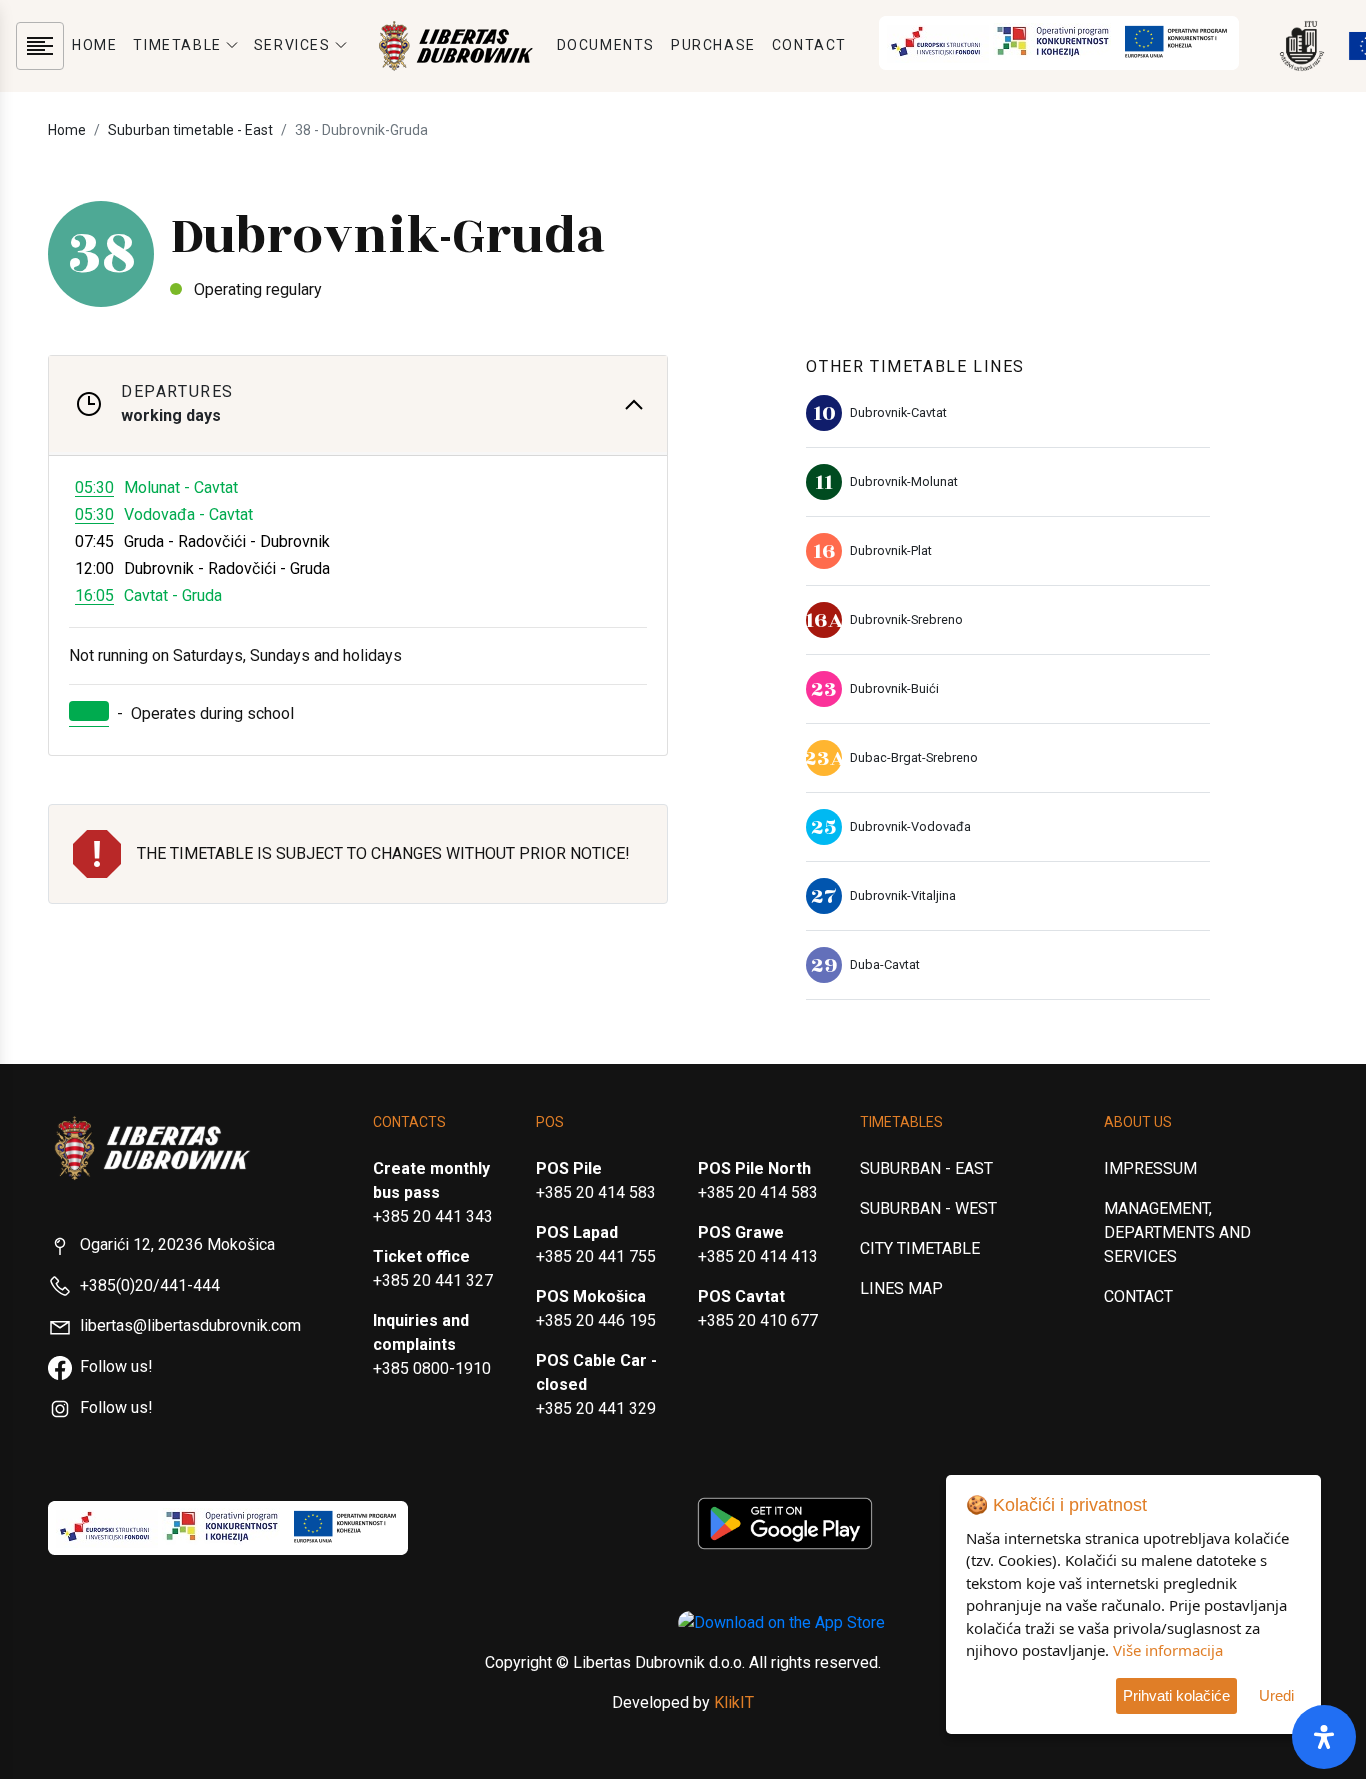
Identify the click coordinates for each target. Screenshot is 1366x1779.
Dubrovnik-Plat (891, 550)
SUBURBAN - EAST (926, 1168)
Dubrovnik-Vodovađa (910, 826)
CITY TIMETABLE (920, 1248)
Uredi (1276, 1695)
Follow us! (116, 1366)
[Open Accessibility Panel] (1324, 1737)
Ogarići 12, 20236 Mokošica (177, 1244)
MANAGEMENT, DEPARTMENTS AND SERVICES (1177, 1232)
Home (67, 130)
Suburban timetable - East (190, 130)
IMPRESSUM (1150, 1168)
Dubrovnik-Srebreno (906, 619)
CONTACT (809, 45)
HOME (94, 45)
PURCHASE (713, 45)
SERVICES (292, 45)
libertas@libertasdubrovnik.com (190, 1325)
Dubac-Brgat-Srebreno (914, 757)
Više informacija (1168, 1650)
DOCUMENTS (606, 45)
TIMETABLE (177, 45)
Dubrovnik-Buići (894, 688)
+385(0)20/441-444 (150, 1285)
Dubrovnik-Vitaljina (903, 895)
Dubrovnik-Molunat (904, 481)
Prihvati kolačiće (1176, 1695)
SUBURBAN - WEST (928, 1208)
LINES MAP (901, 1288)
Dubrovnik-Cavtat (898, 412)
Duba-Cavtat (885, 964)
